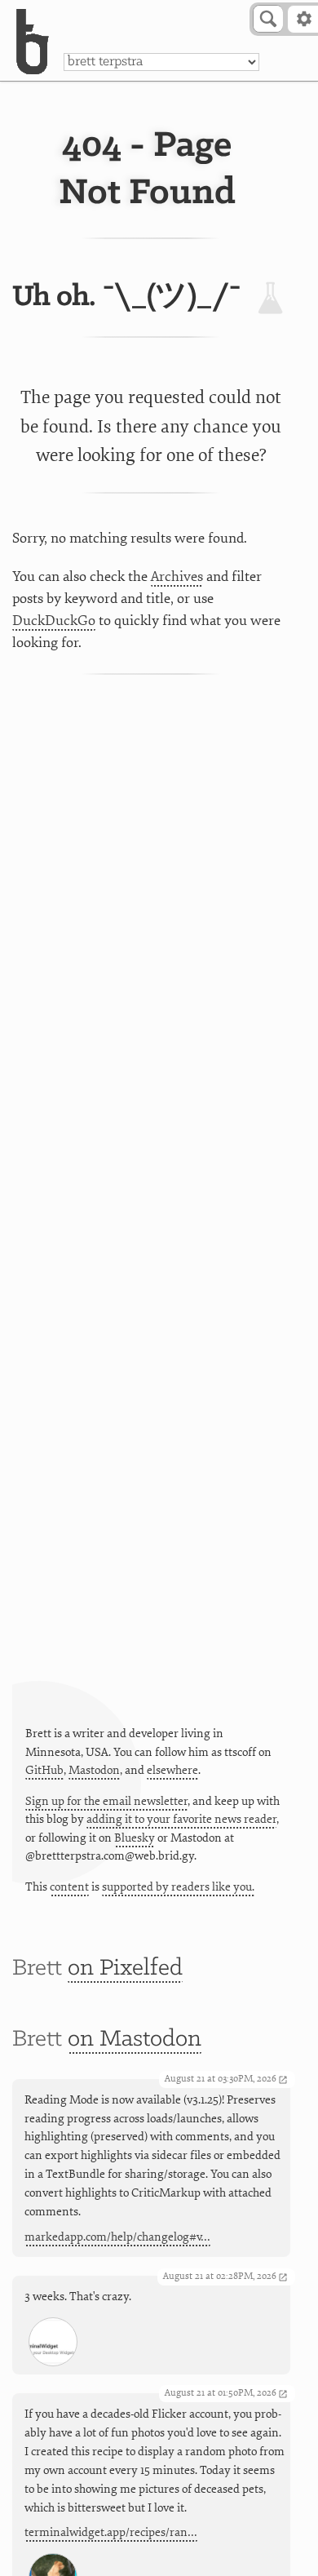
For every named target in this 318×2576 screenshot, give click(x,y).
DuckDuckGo (54, 621)
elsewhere (172, 1770)
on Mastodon (135, 2040)
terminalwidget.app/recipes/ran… (111, 2532)
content (69, 1887)
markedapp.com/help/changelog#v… (117, 2237)
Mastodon (94, 1770)
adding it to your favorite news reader (181, 1819)
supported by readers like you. (178, 1887)
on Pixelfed (125, 1969)
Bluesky (135, 1838)
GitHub (44, 1770)
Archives (177, 576)
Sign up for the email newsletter (106, 1801)
